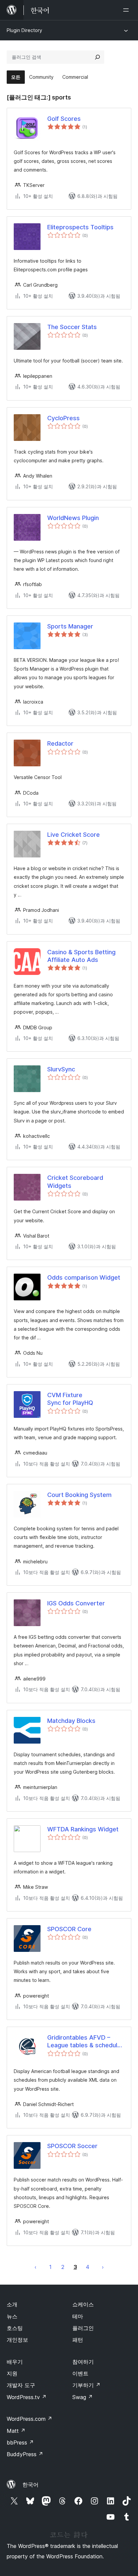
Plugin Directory (24, 30)
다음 (103, 2267)
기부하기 (86, 2385)
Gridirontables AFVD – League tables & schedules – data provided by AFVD (86, 2042)
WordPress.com (29, 2419)
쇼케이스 (83, 2304)
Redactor (60, 743)
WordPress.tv (27, 2397)
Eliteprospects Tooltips (80, 227)
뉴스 (12, 2316)
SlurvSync (61, 1069)
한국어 (30, 2485)
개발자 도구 (21, 2385)
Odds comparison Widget (84, 1277)
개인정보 (17, 2340)
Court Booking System (79, 1495)
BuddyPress (25, 2454)
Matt (16, 2431)
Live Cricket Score (74, 835)
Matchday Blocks (71, 1721)
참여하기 (83, 2362)
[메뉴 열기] (127, 10)
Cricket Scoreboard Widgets (75, 1182)
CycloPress (63, 418)
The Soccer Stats (72, 327)
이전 (36, 2267)
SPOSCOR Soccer (72, 2146)
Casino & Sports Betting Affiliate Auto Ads (81, 956)
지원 (12, 2373)
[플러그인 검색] (97, 57)
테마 (78, 2316)
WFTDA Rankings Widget (83, 1829)
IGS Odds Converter (76, 1603)
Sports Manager (70, 626)
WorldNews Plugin (73, 518)
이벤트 (80, 2373)
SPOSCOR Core (69, 1929)
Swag (83, 2397)
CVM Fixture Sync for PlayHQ (70, 1399)
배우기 (15, 2362)
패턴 (78, 2340)
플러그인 (83, 2328)
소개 (12, 2304)
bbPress (20, 2442)
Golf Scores (64, 119)
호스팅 (15, 2328)
